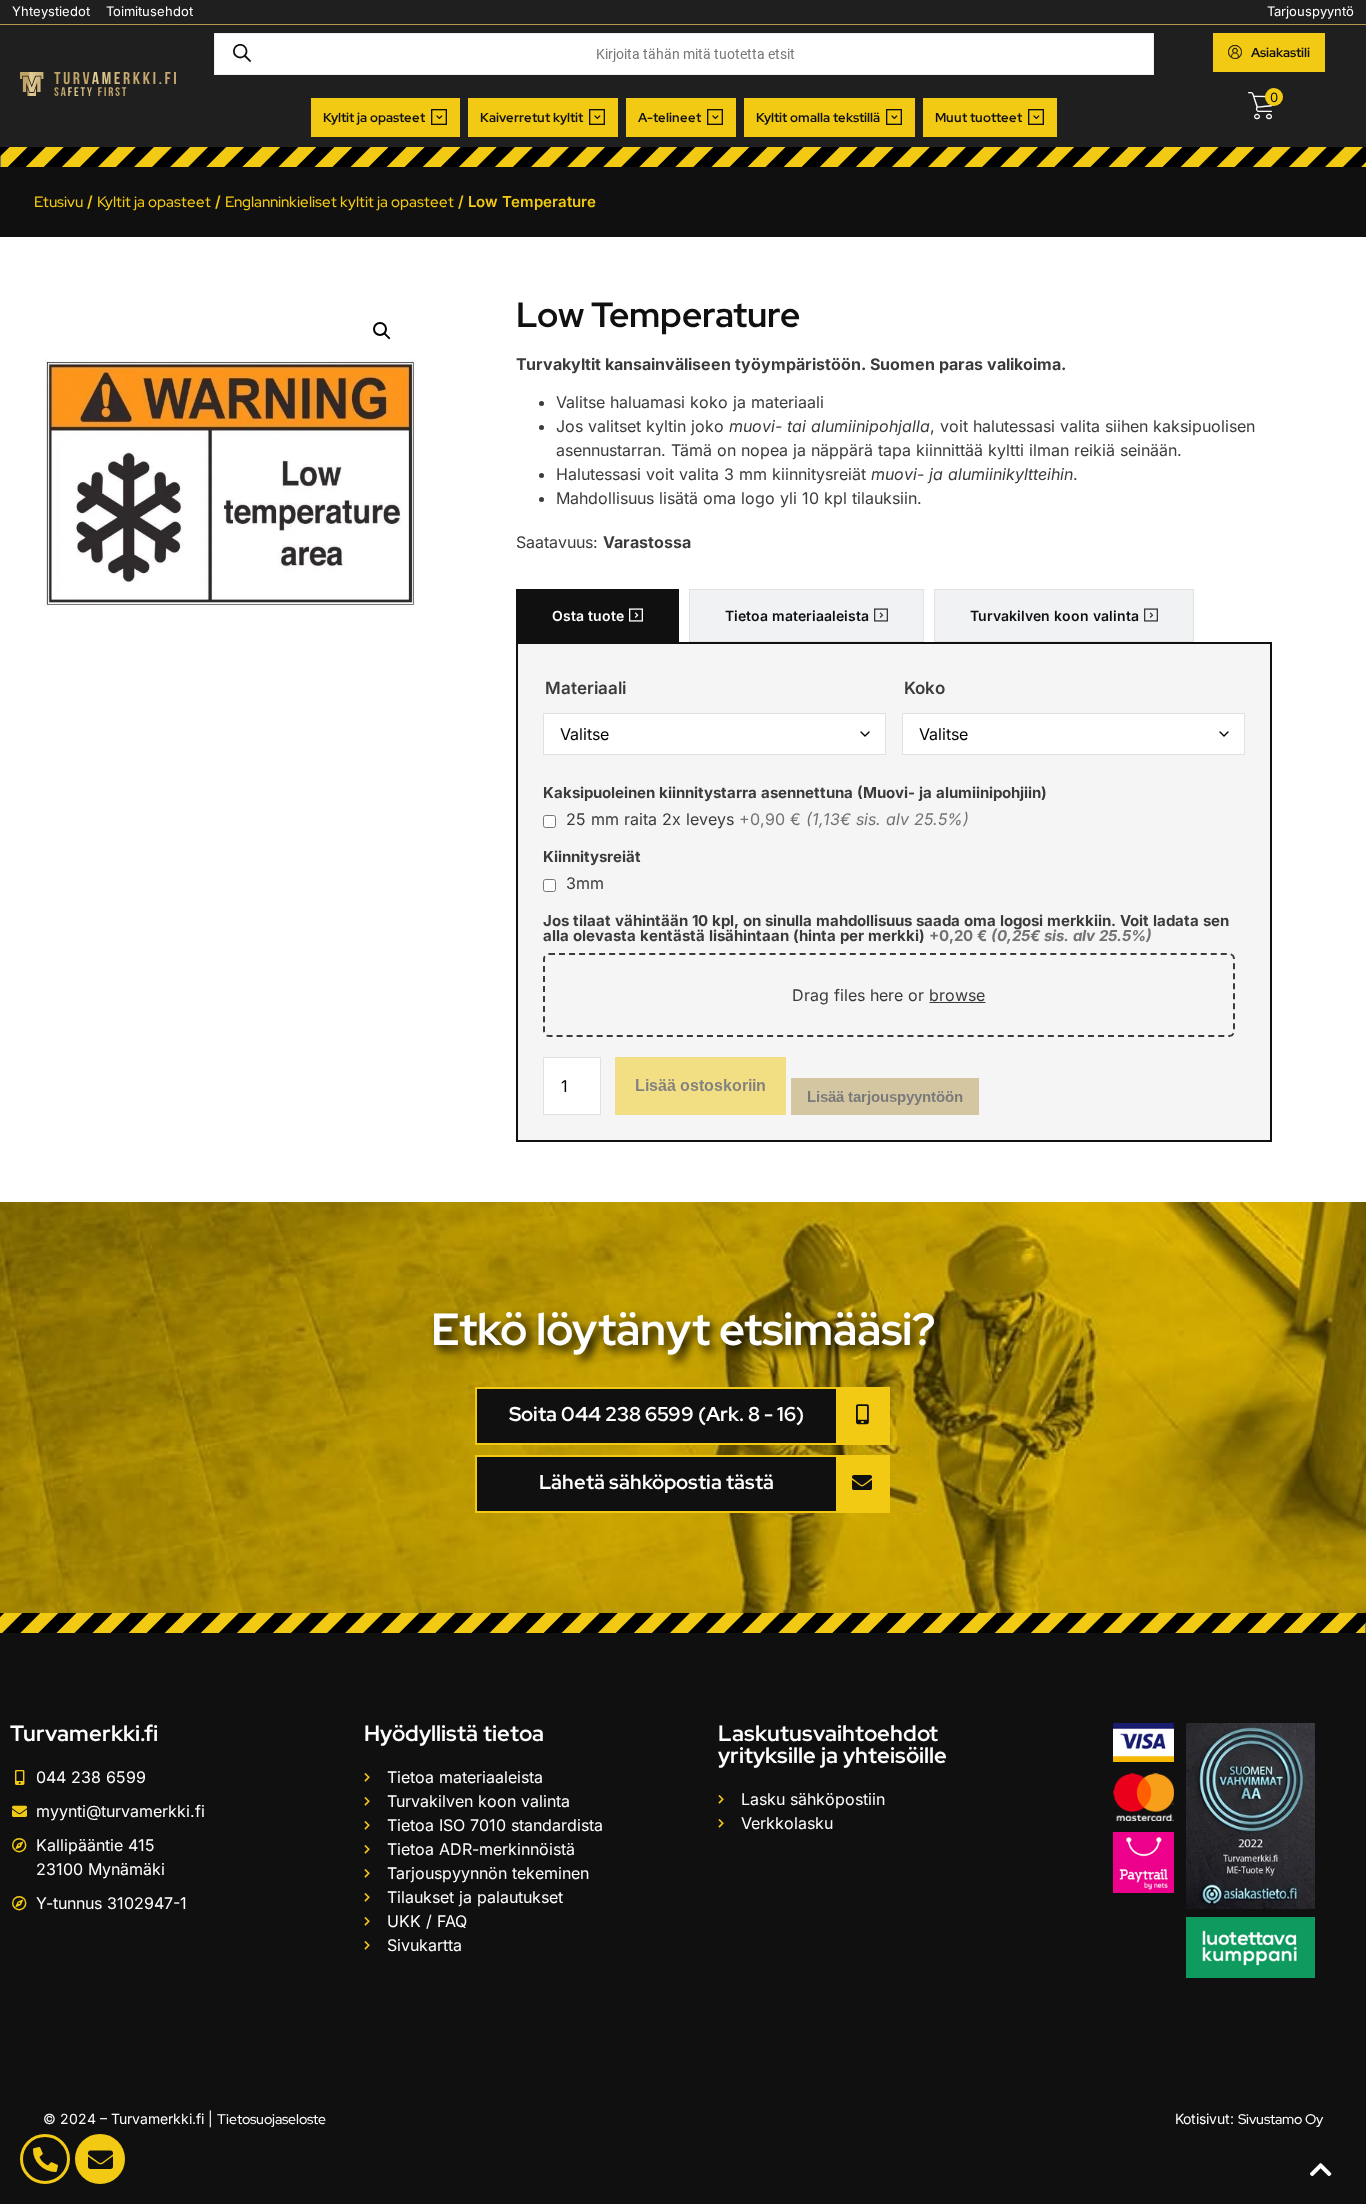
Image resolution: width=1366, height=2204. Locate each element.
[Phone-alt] (45, 2159)
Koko (924, 688)
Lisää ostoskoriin (700, 1085)
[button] (385, 118)
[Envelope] (100, 2159)
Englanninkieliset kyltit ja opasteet (339, 202)
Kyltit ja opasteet (154, 202)
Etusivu (58, 202)
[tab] (597, 615)
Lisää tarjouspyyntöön (885, 1096)
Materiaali (585, 688)
